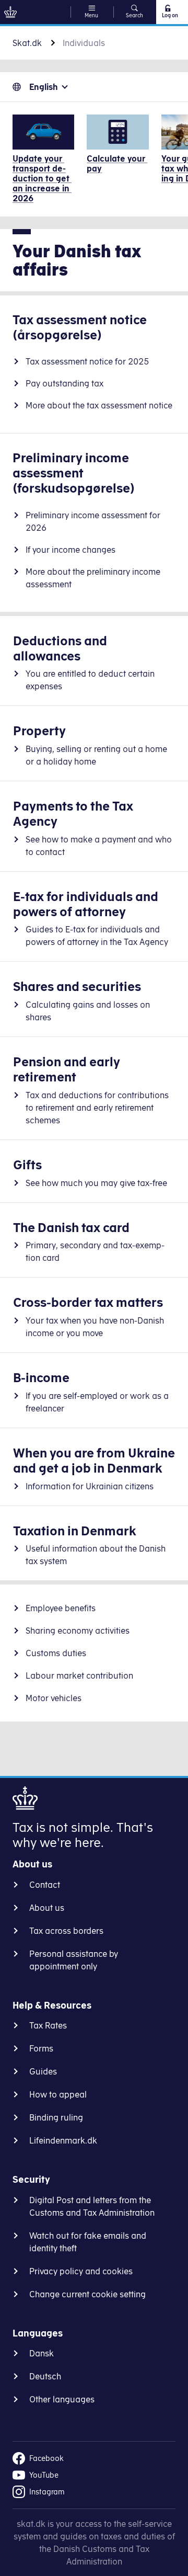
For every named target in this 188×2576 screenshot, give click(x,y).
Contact (45, 1885)
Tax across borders (66, 1931)
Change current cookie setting (87, 2294)
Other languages (62, 2399)
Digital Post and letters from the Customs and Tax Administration (92, 2206)
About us (47, 1908)
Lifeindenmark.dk (63, 2140)
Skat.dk (27, 43)
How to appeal (58, 2094)
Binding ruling (56, 2117)
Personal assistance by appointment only (74, 1960)
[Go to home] (10, 12)
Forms (41, 2048)
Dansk (42, 2353)
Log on (170, 15)
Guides (43, 2071)
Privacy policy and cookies (81, 2271)
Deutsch (45, 2376)
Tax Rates (48, 2025)
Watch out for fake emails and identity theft (88, 2242)
